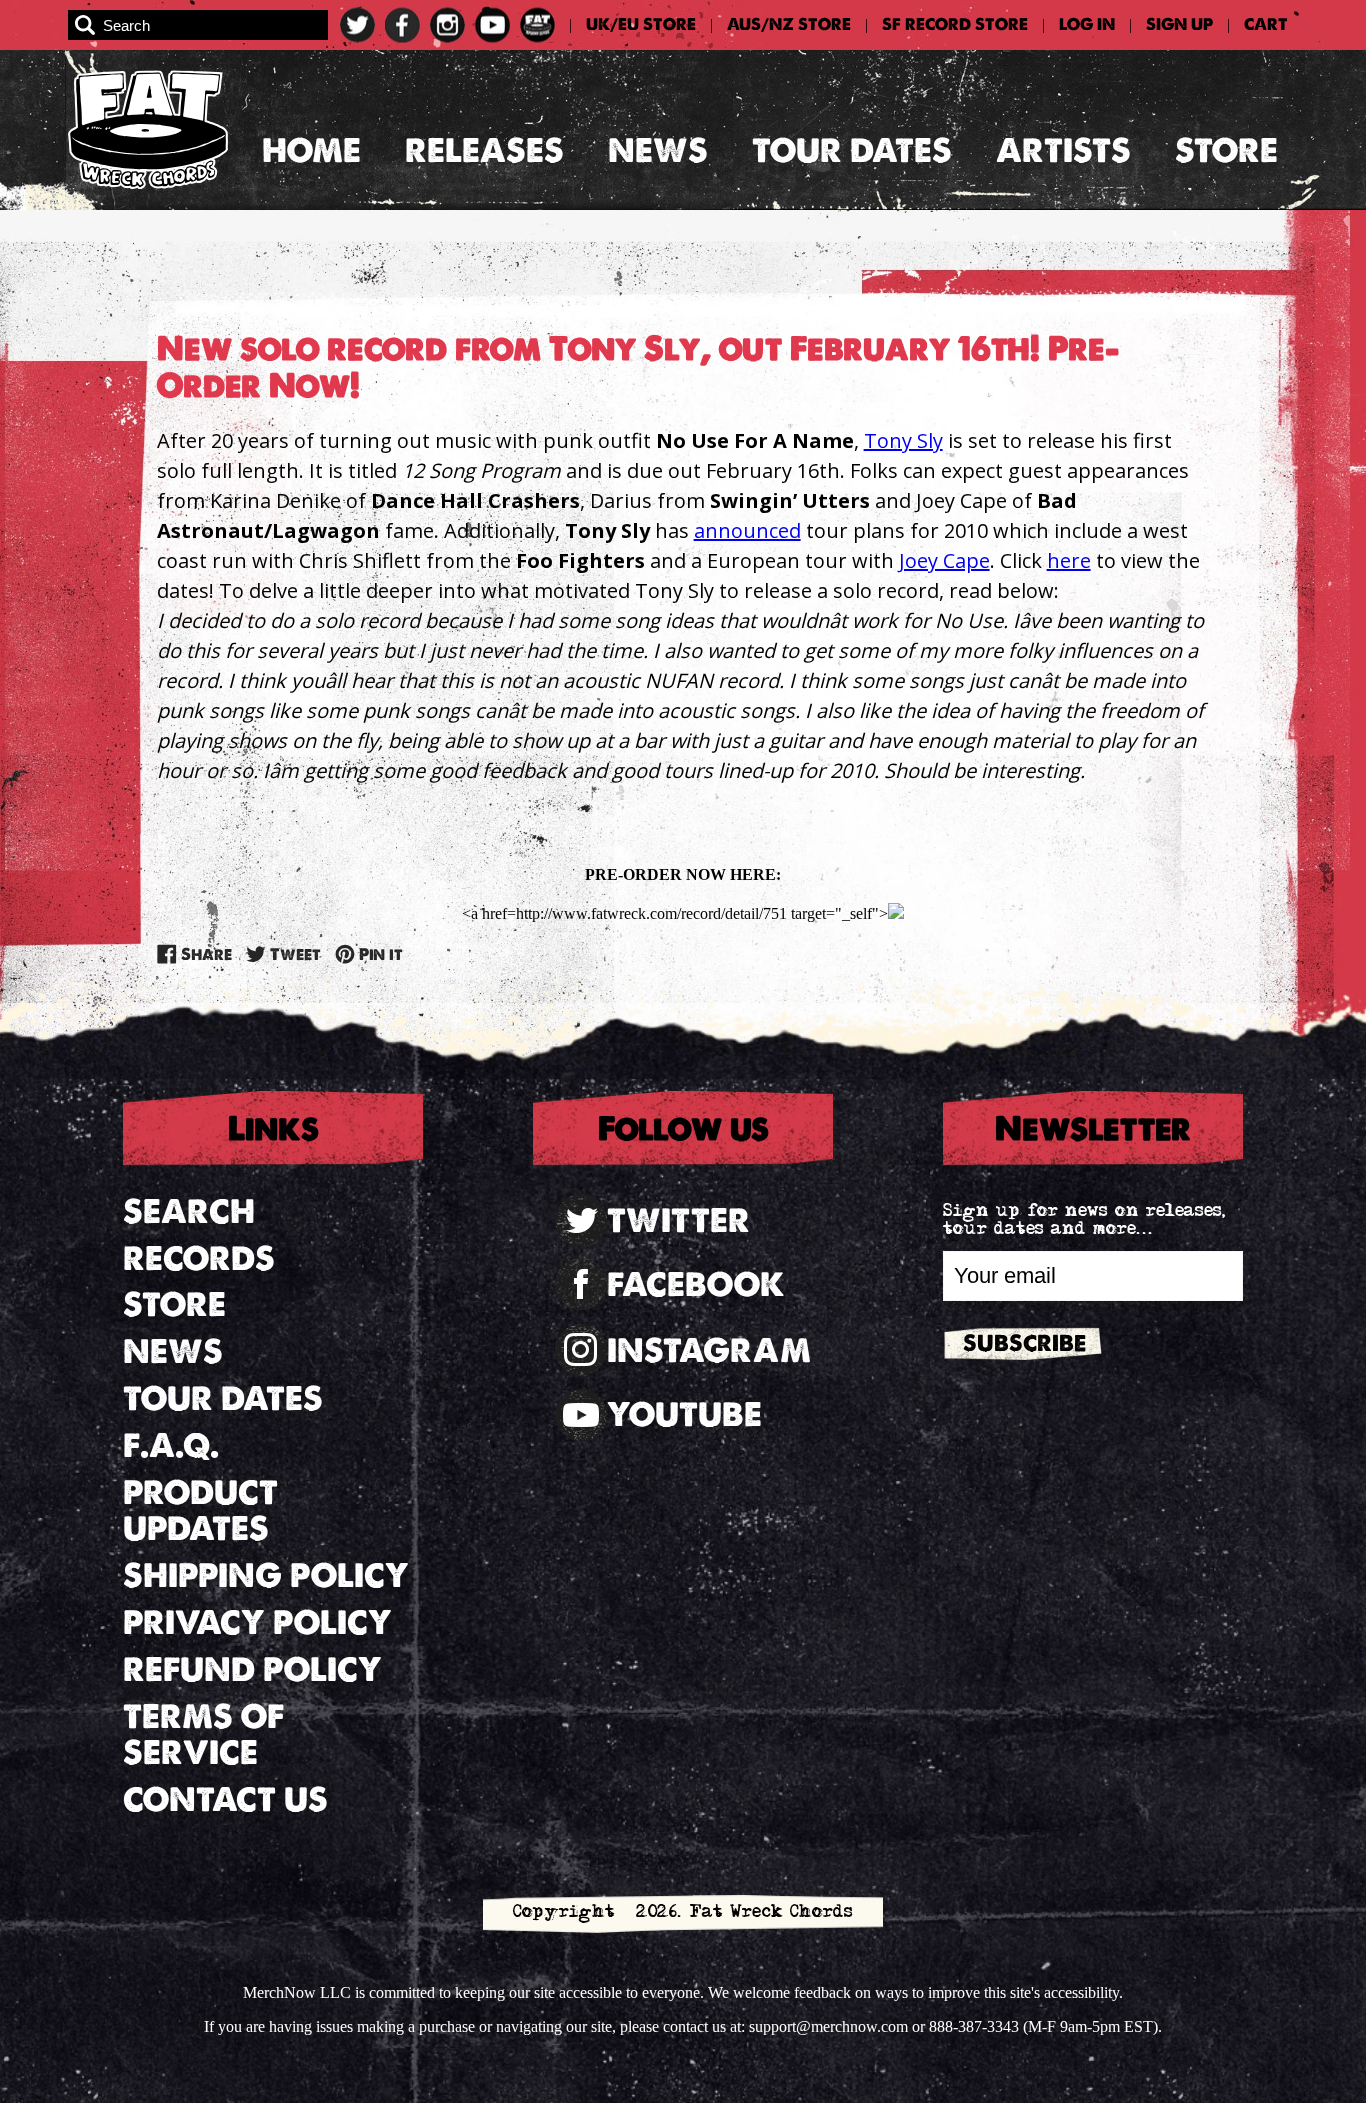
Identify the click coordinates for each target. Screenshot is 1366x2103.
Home (311, 150)
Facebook (696, 1284)
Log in (1087, 25)
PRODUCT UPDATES (200, 1511)
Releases (484, 150)
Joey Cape (944, 560)
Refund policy (252, 1669)
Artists (1063, 150)
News (658, 150)
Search (189, 1211)
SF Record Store (955, 25)
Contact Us (225, 1799)
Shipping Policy (266, 1575)
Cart (1266, 25)
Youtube (684, 1414)
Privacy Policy (257, 1622)
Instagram (709, 1350)
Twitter (678, 1220)
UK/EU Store (641, 25)
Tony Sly (903, 440)
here (1069, 560)
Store (1226, 150)
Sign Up (1179, 25)
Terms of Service (203, 1735)
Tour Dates (852, 150)
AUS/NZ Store (789, 25)
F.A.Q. (171, 1445)
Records (199, 1258)
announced (747, 530)
